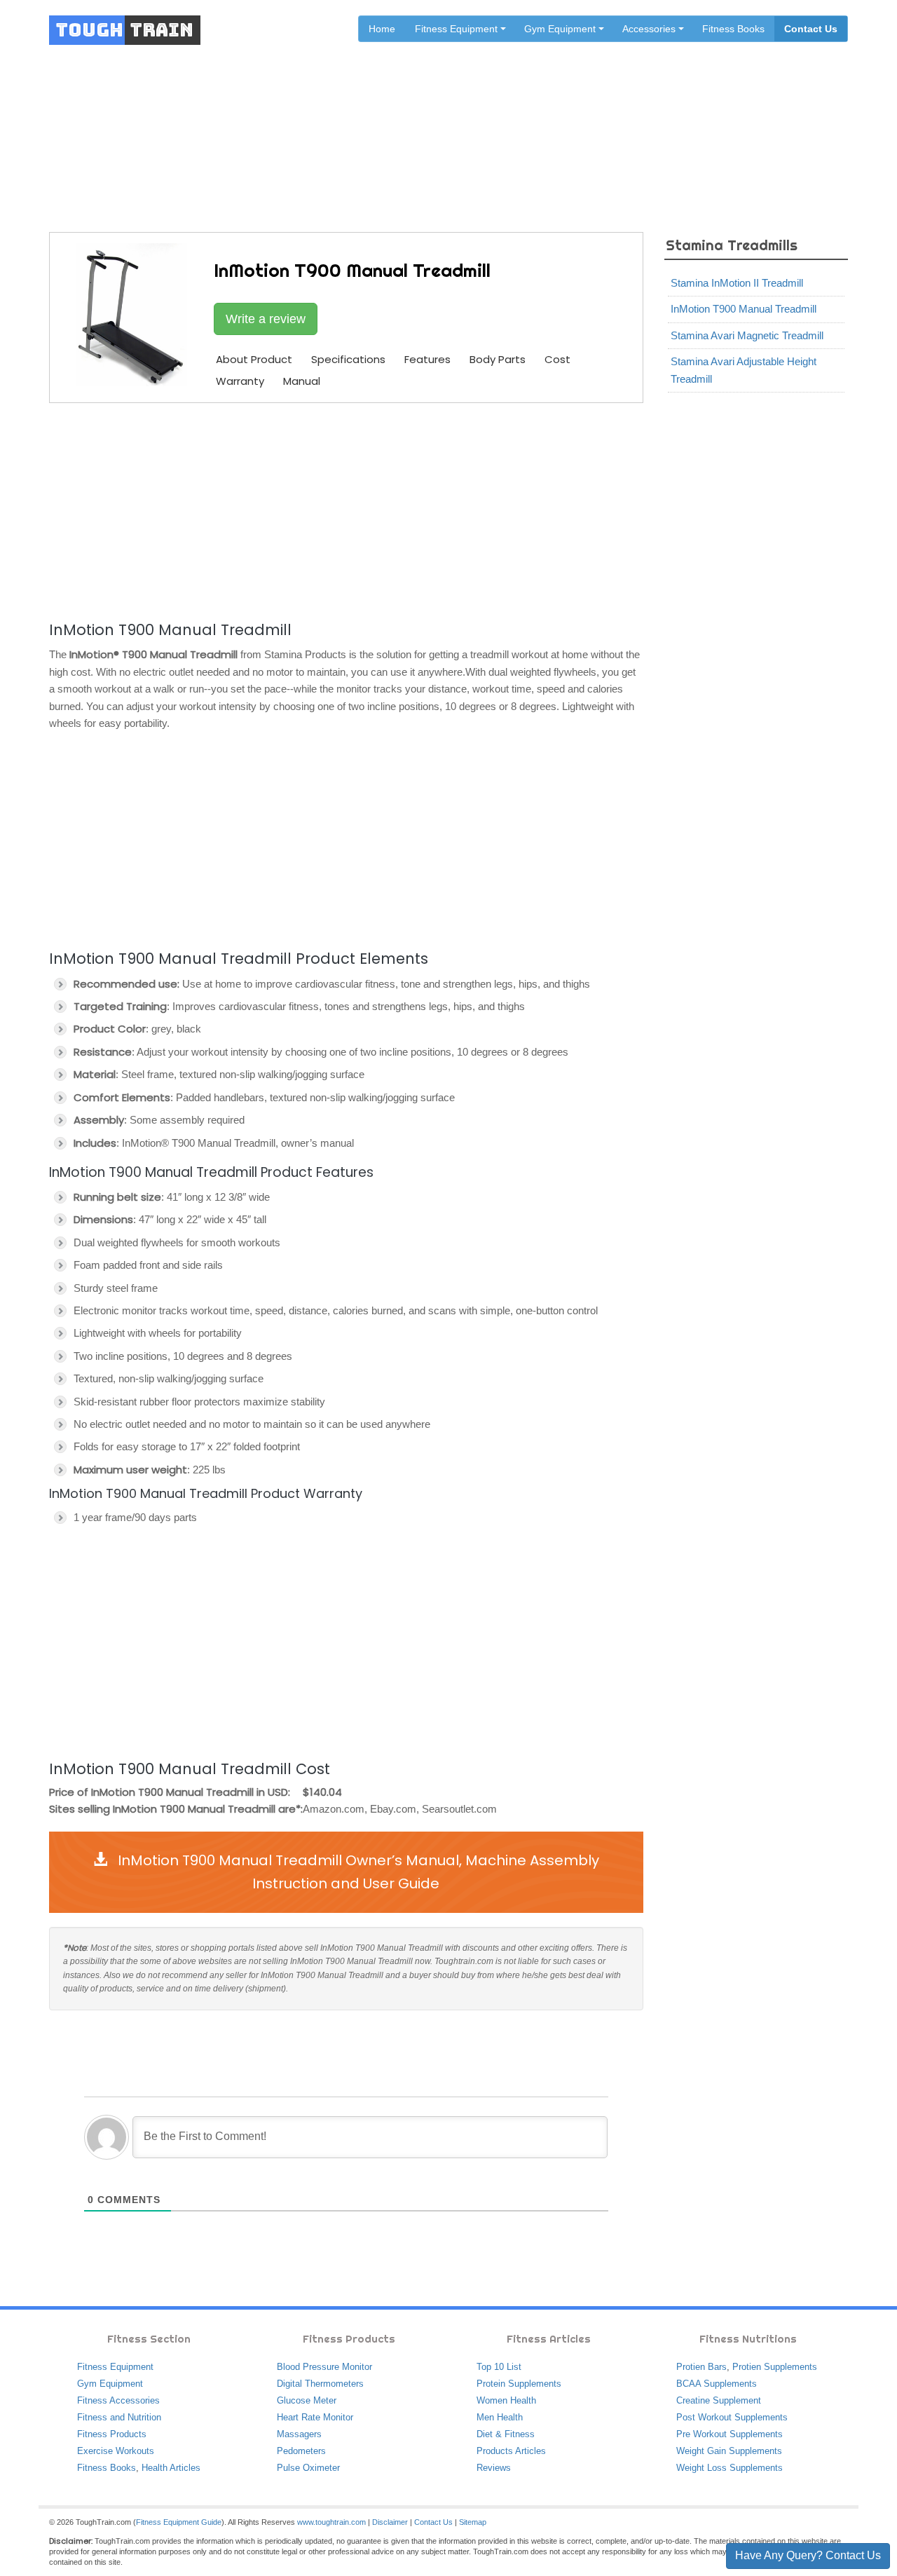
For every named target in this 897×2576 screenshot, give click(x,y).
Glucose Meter (307, 2400)
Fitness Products (112, 2434)
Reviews (494, 2468)
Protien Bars (701, 2367)
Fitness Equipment (115, 2367)
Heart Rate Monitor (315, 2417)
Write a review (266, 319)
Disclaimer (390, 2522)
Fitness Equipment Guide (179, 2522)
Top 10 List (499, 2367)
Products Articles (511, 2451)
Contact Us (811, 29)
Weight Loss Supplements (730, 2468)
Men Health (500, 2417)
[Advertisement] (346, 510)
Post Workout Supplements (732, 2417)
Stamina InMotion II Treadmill (737, 283)
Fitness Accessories (118, 2400)
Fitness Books (733, 29)
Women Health (506, 2400)
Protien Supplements (775, 2367)
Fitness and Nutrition (119, 2417)
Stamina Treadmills (515, 121)
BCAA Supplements (717, 2384)
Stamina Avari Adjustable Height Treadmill (744, 370)
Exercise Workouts (116, 2451)
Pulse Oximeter (308, 2468)
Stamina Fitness (420, 121)
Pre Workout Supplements (730, 2434)
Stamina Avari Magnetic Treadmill (747, 335)
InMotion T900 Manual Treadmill (744, 309)
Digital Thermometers (320, 2384)
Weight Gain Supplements (729, 2451)
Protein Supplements (519, 2384)
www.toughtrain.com (331, 2522)
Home (382, 29)
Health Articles (171, 2468)
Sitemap (473, 2522)
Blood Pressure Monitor (324, 2367)
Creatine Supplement (719, 2400)
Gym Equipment (110, 2384)
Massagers (299, 2434)
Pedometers (301, 2451)
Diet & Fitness (506, 2434)
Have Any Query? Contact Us (808, 2555)
